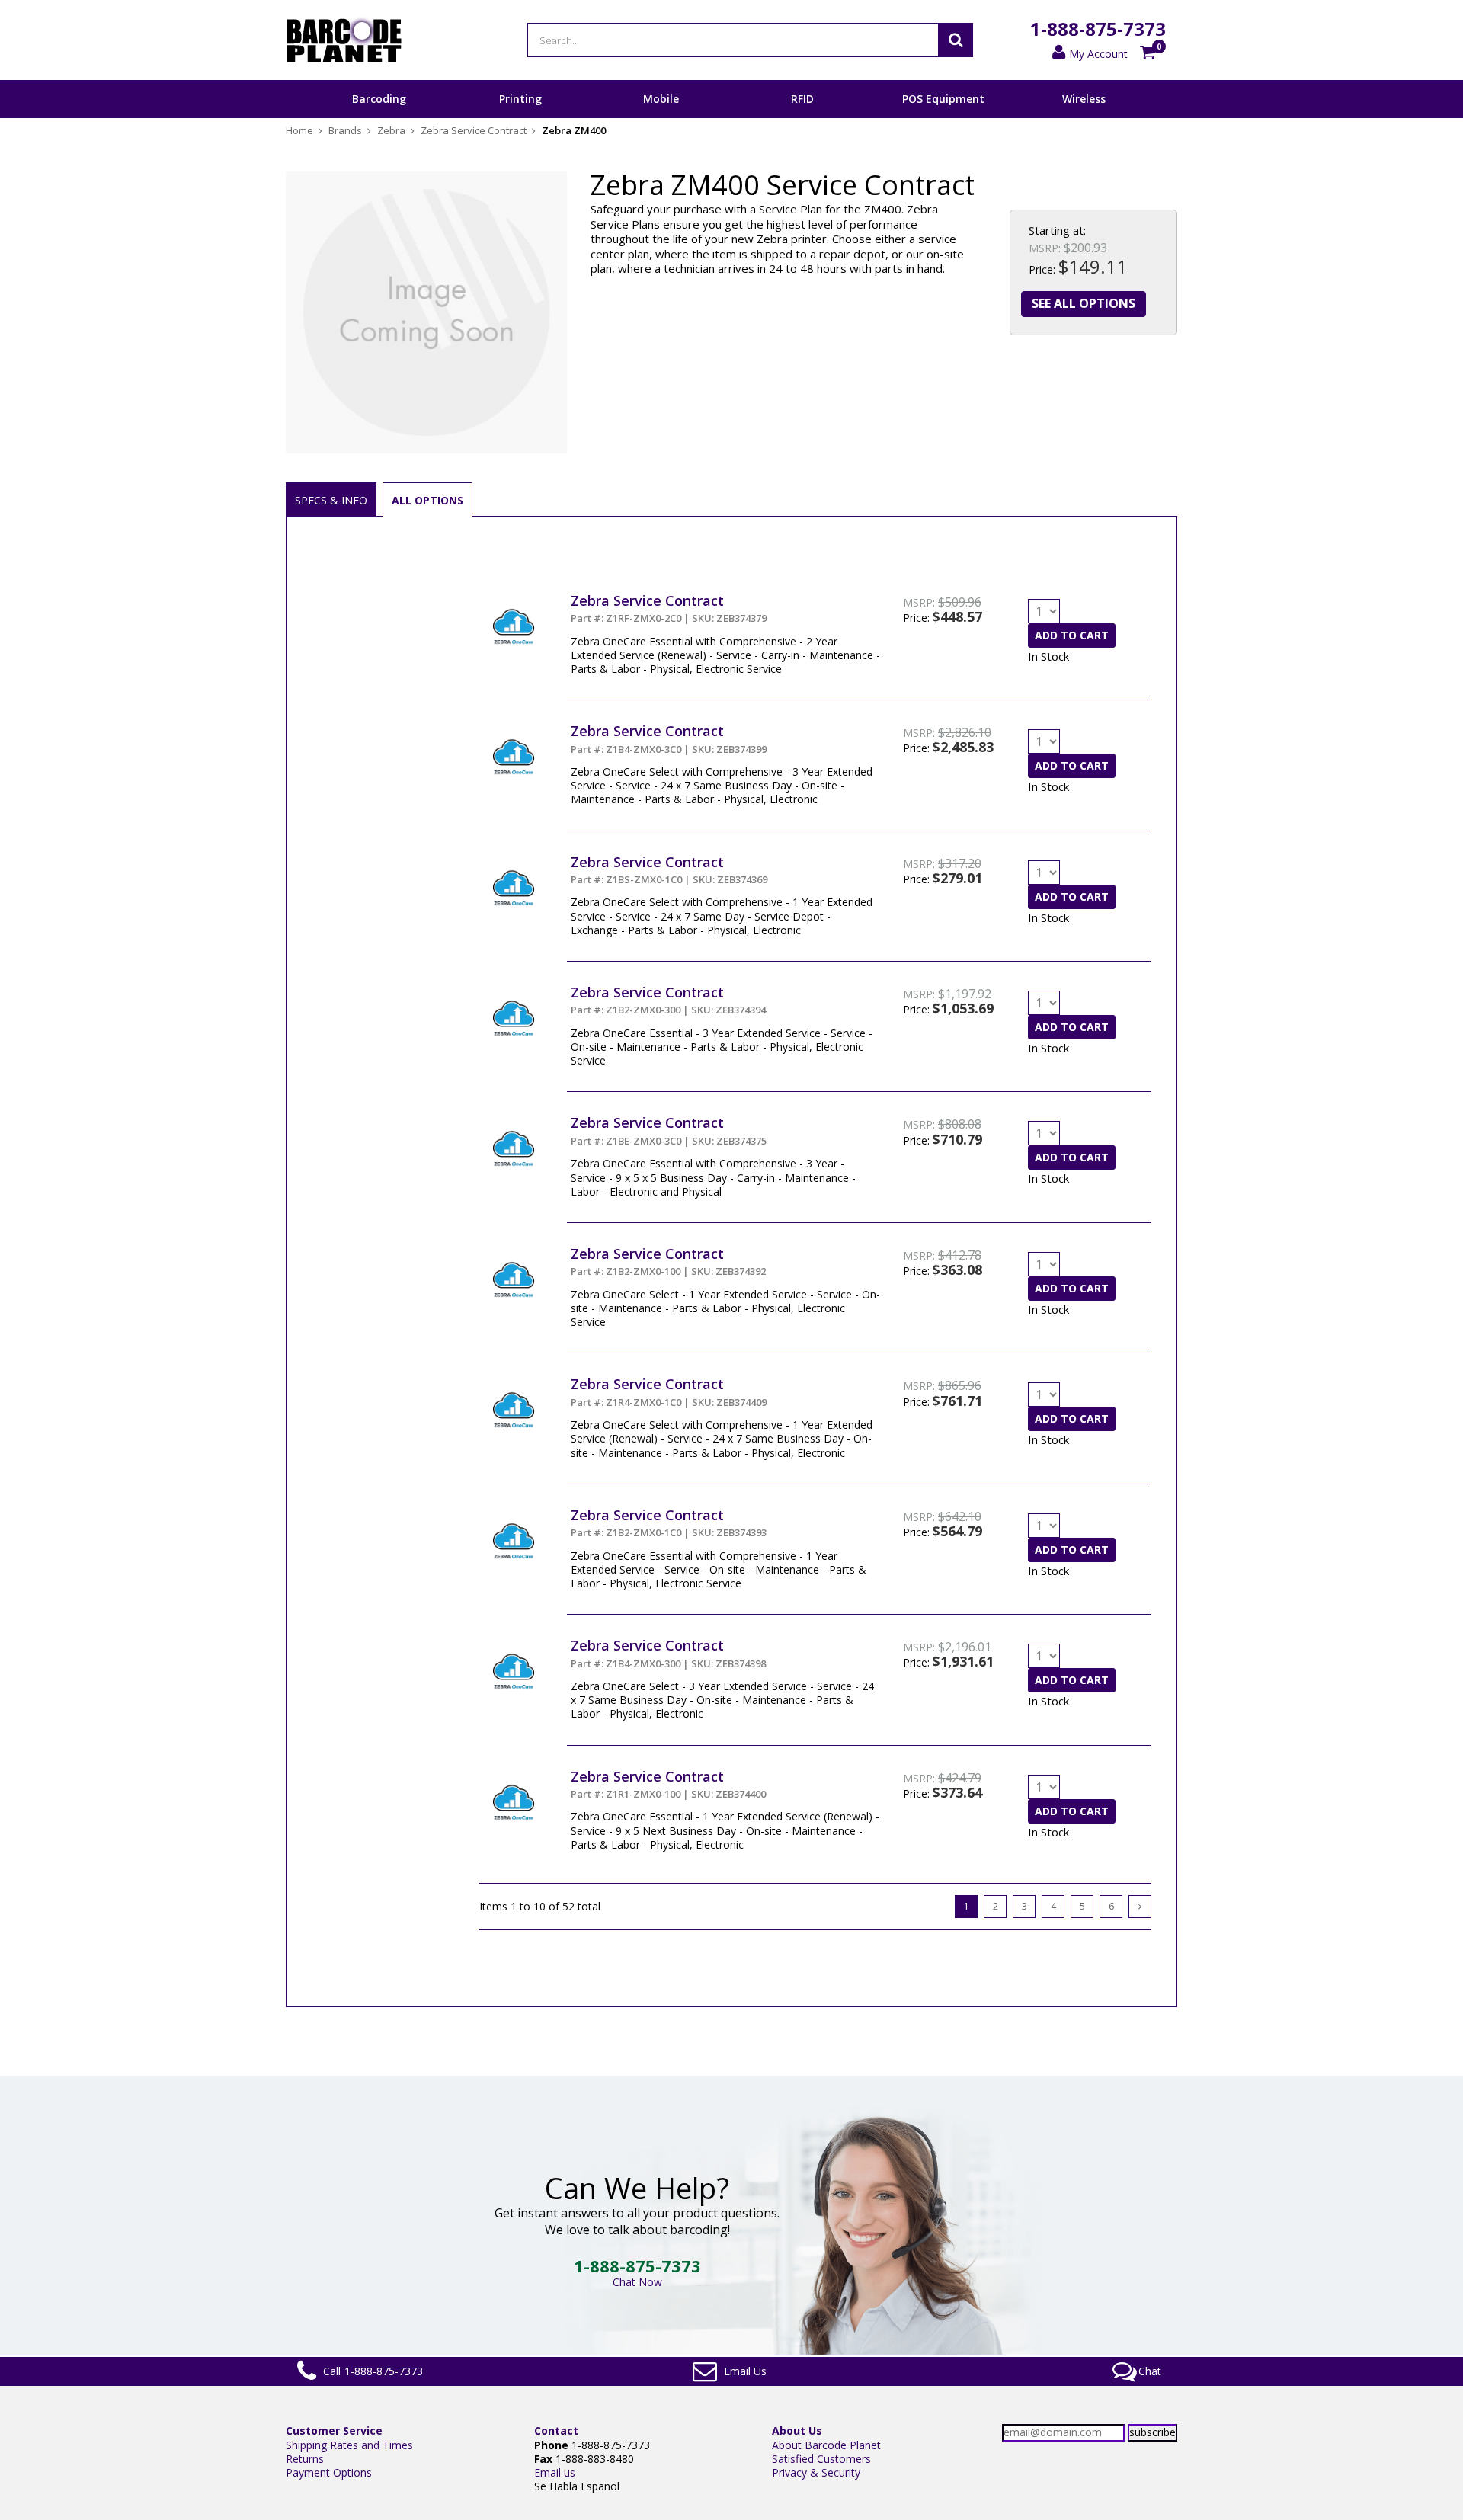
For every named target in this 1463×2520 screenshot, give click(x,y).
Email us (555, 2472)
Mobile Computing (661, 117)
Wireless (1084, 99)
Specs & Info (331, 500)
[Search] (956, 40)
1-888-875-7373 (1098, 29)
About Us (797, 2430)
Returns (305, 2459)
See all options (1084, 303)
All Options (427, 500)
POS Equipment (943, 99)
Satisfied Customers (821, 2459)
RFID (802, 99)
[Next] (1140, 1907)
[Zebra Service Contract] (514, 599)
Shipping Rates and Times (349, 2445)
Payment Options (329, 2472)
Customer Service (334, 2430)
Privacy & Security (816, 2472)
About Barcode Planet (826, 2445)
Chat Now (637, 2282)
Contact (556, 2430)
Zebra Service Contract (647, 600)
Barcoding (379, 99)
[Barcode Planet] (344, 40)
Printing (520, 99)
